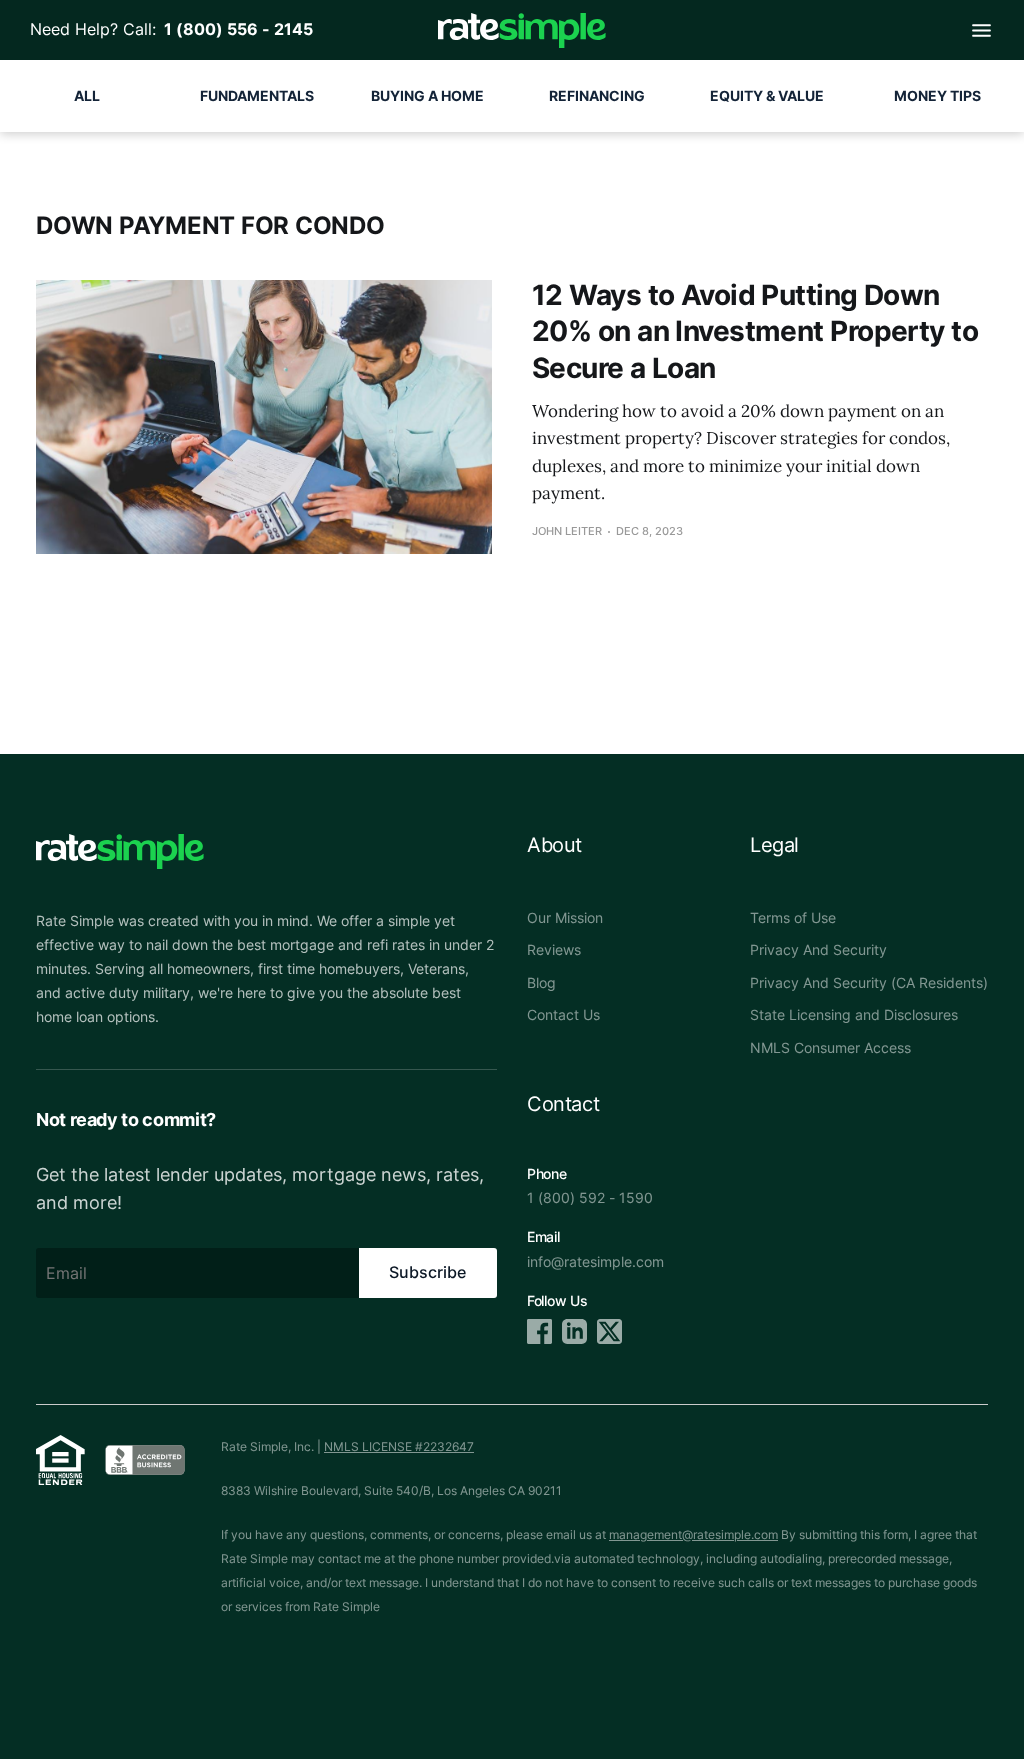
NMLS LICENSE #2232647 (399, 1446)
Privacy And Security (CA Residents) (869, 982)
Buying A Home (427, 95)
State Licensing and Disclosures (854, 1014)
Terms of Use (793, 917)
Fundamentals (257, 95)
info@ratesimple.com (595, 1261)
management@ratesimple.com (693, 1534)
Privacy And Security (818, 949)
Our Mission (565, 917)
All (87, 95)
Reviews (554, 949)
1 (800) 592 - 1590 (590, 1197)
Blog (541, 982)
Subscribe (427, 1272)
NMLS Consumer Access (830, 1047)
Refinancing (597, 95)
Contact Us (563, 1014)
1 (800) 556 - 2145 (234, 29)
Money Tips (937, 95)
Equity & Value (767, 95)
